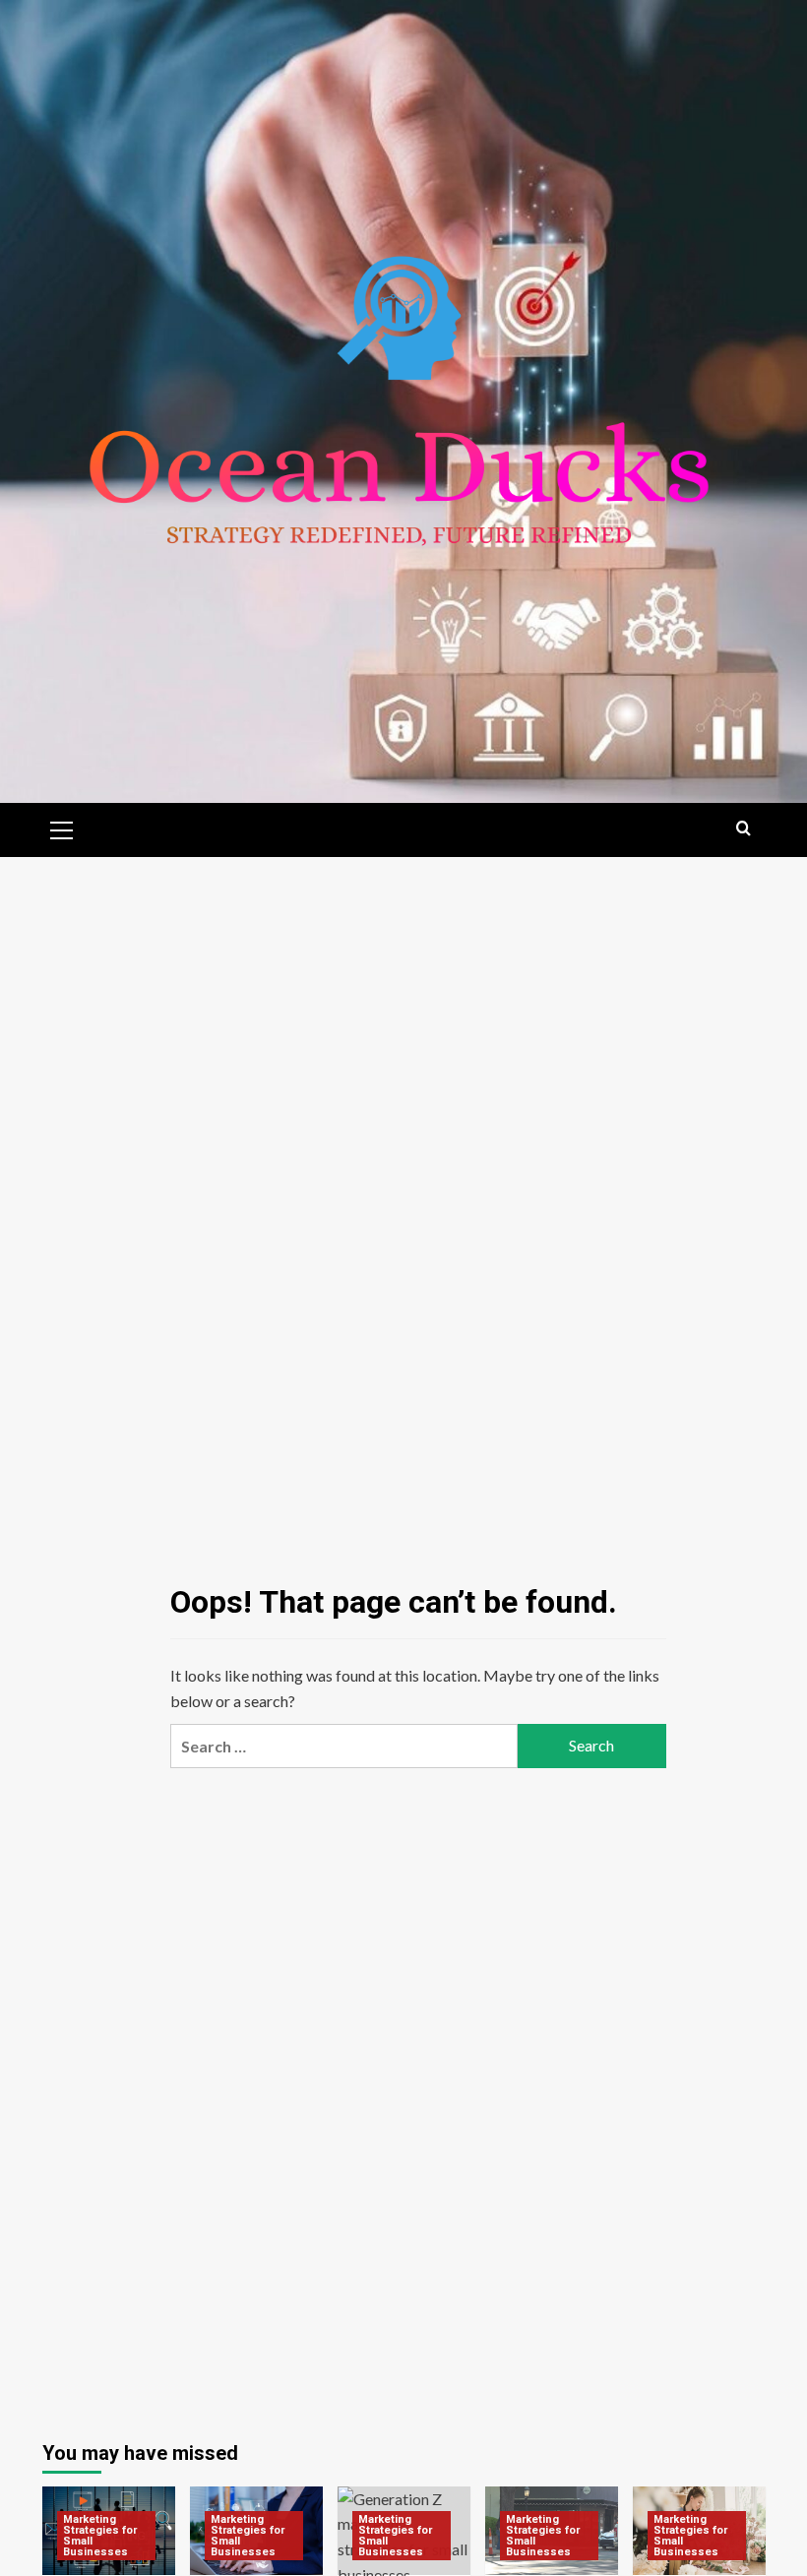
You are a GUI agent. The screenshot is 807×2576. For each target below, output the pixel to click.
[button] (62, 828)
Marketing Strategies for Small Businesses (100, 2536)
